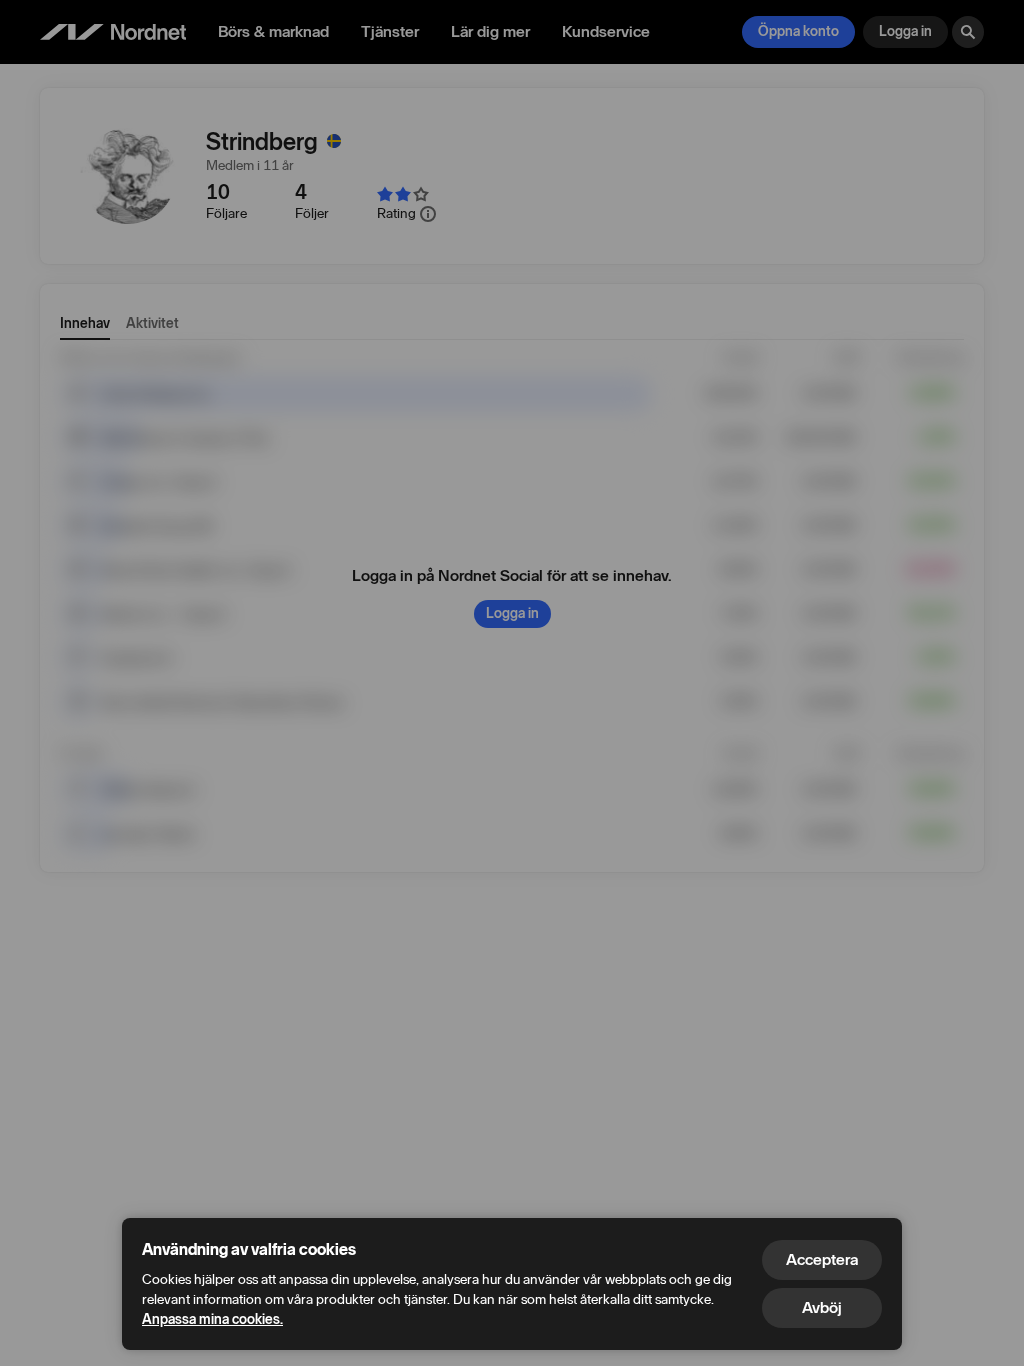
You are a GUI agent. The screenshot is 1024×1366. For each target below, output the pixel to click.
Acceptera (822, 1259)
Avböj (822, 1307)
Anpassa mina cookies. (212, 1319)
